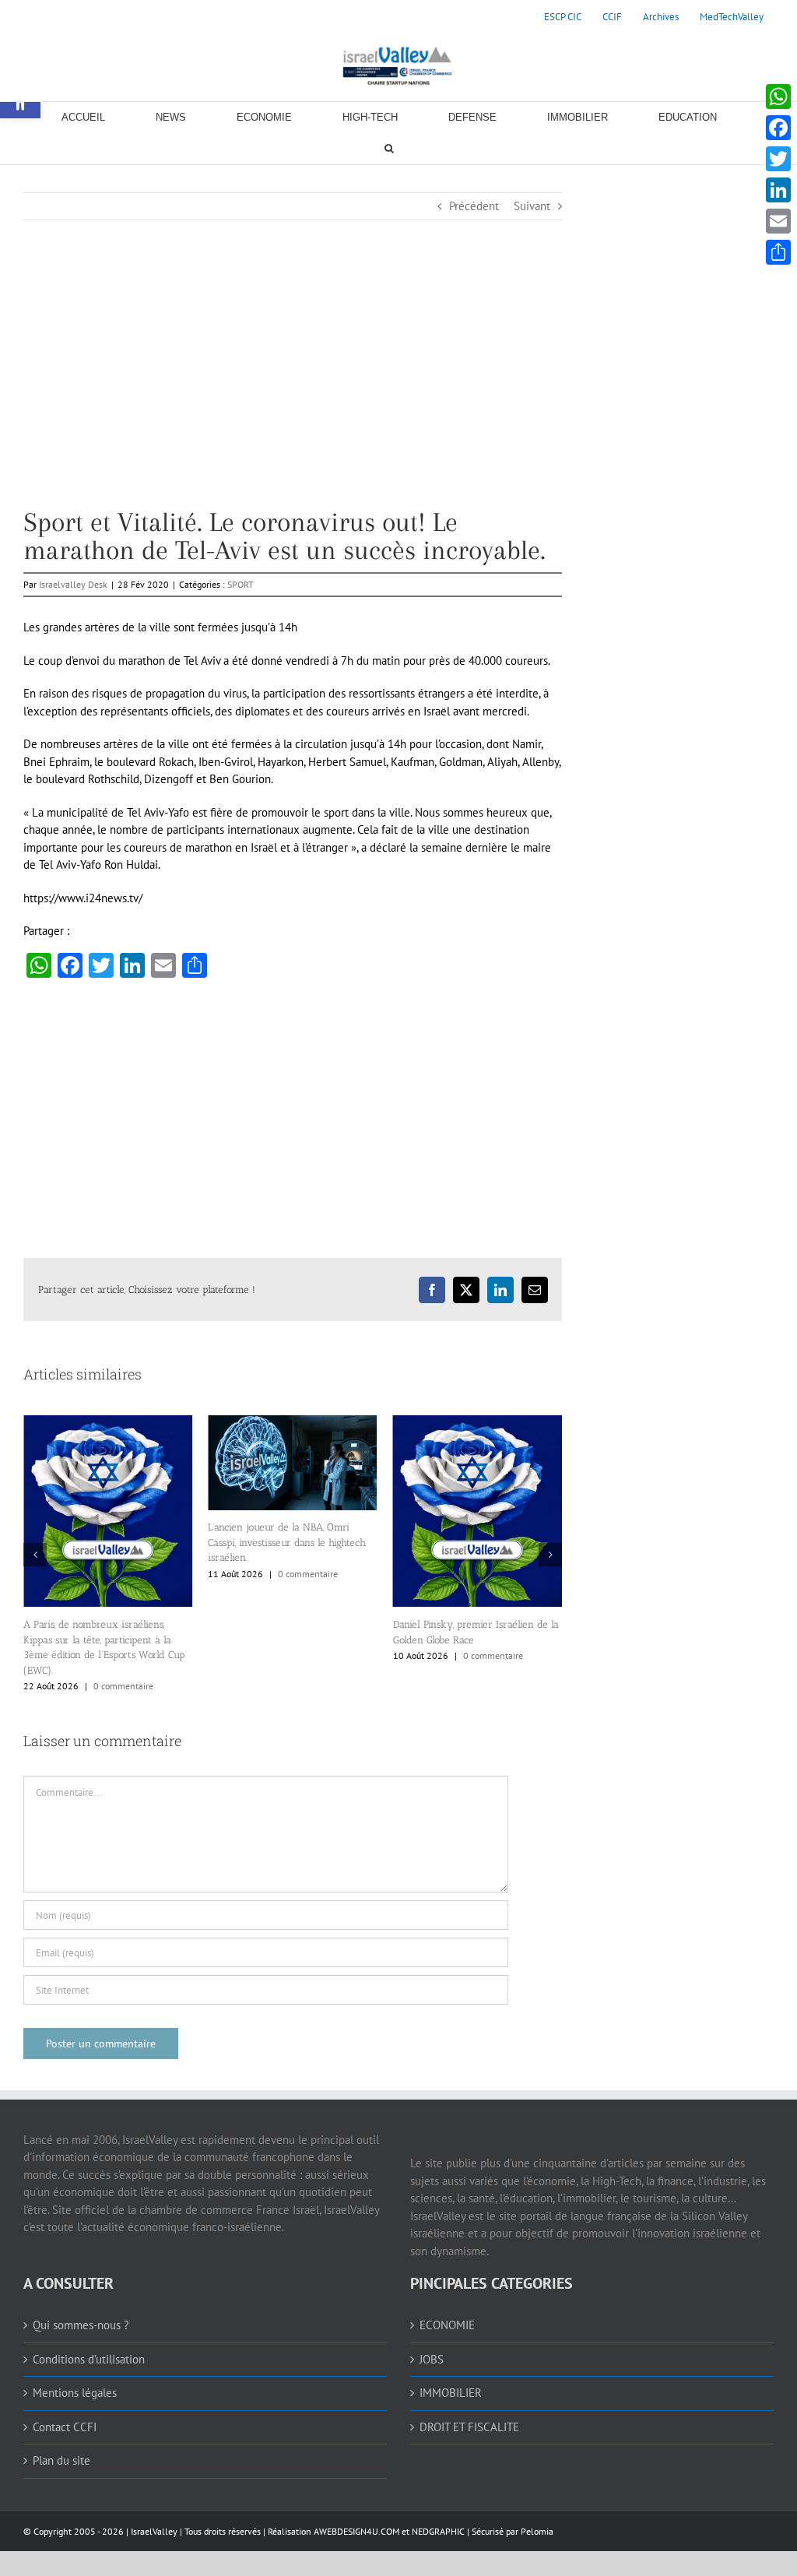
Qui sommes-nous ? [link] (81, 2325)
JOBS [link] (432, 2359)
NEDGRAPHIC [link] (437, 2531)
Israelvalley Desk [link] (73, 584)
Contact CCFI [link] (65, 2427)
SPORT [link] (241, 584)
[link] (563, 17)
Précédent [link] (474, 206)
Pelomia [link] (537, 2531)
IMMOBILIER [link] (451, 2393)
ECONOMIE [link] (447, 2325)
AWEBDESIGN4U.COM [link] (356, 2531)
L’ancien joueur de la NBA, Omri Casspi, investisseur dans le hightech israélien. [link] (287, 1542)
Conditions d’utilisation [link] (89, 2359)
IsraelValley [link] (154, 2531)
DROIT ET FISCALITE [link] (469, 2427)
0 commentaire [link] (123, 1686)
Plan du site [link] (61, 2460)
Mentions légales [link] (75, 2393)
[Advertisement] (293, 399)
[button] (35, 1555)
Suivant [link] (532, 206)
